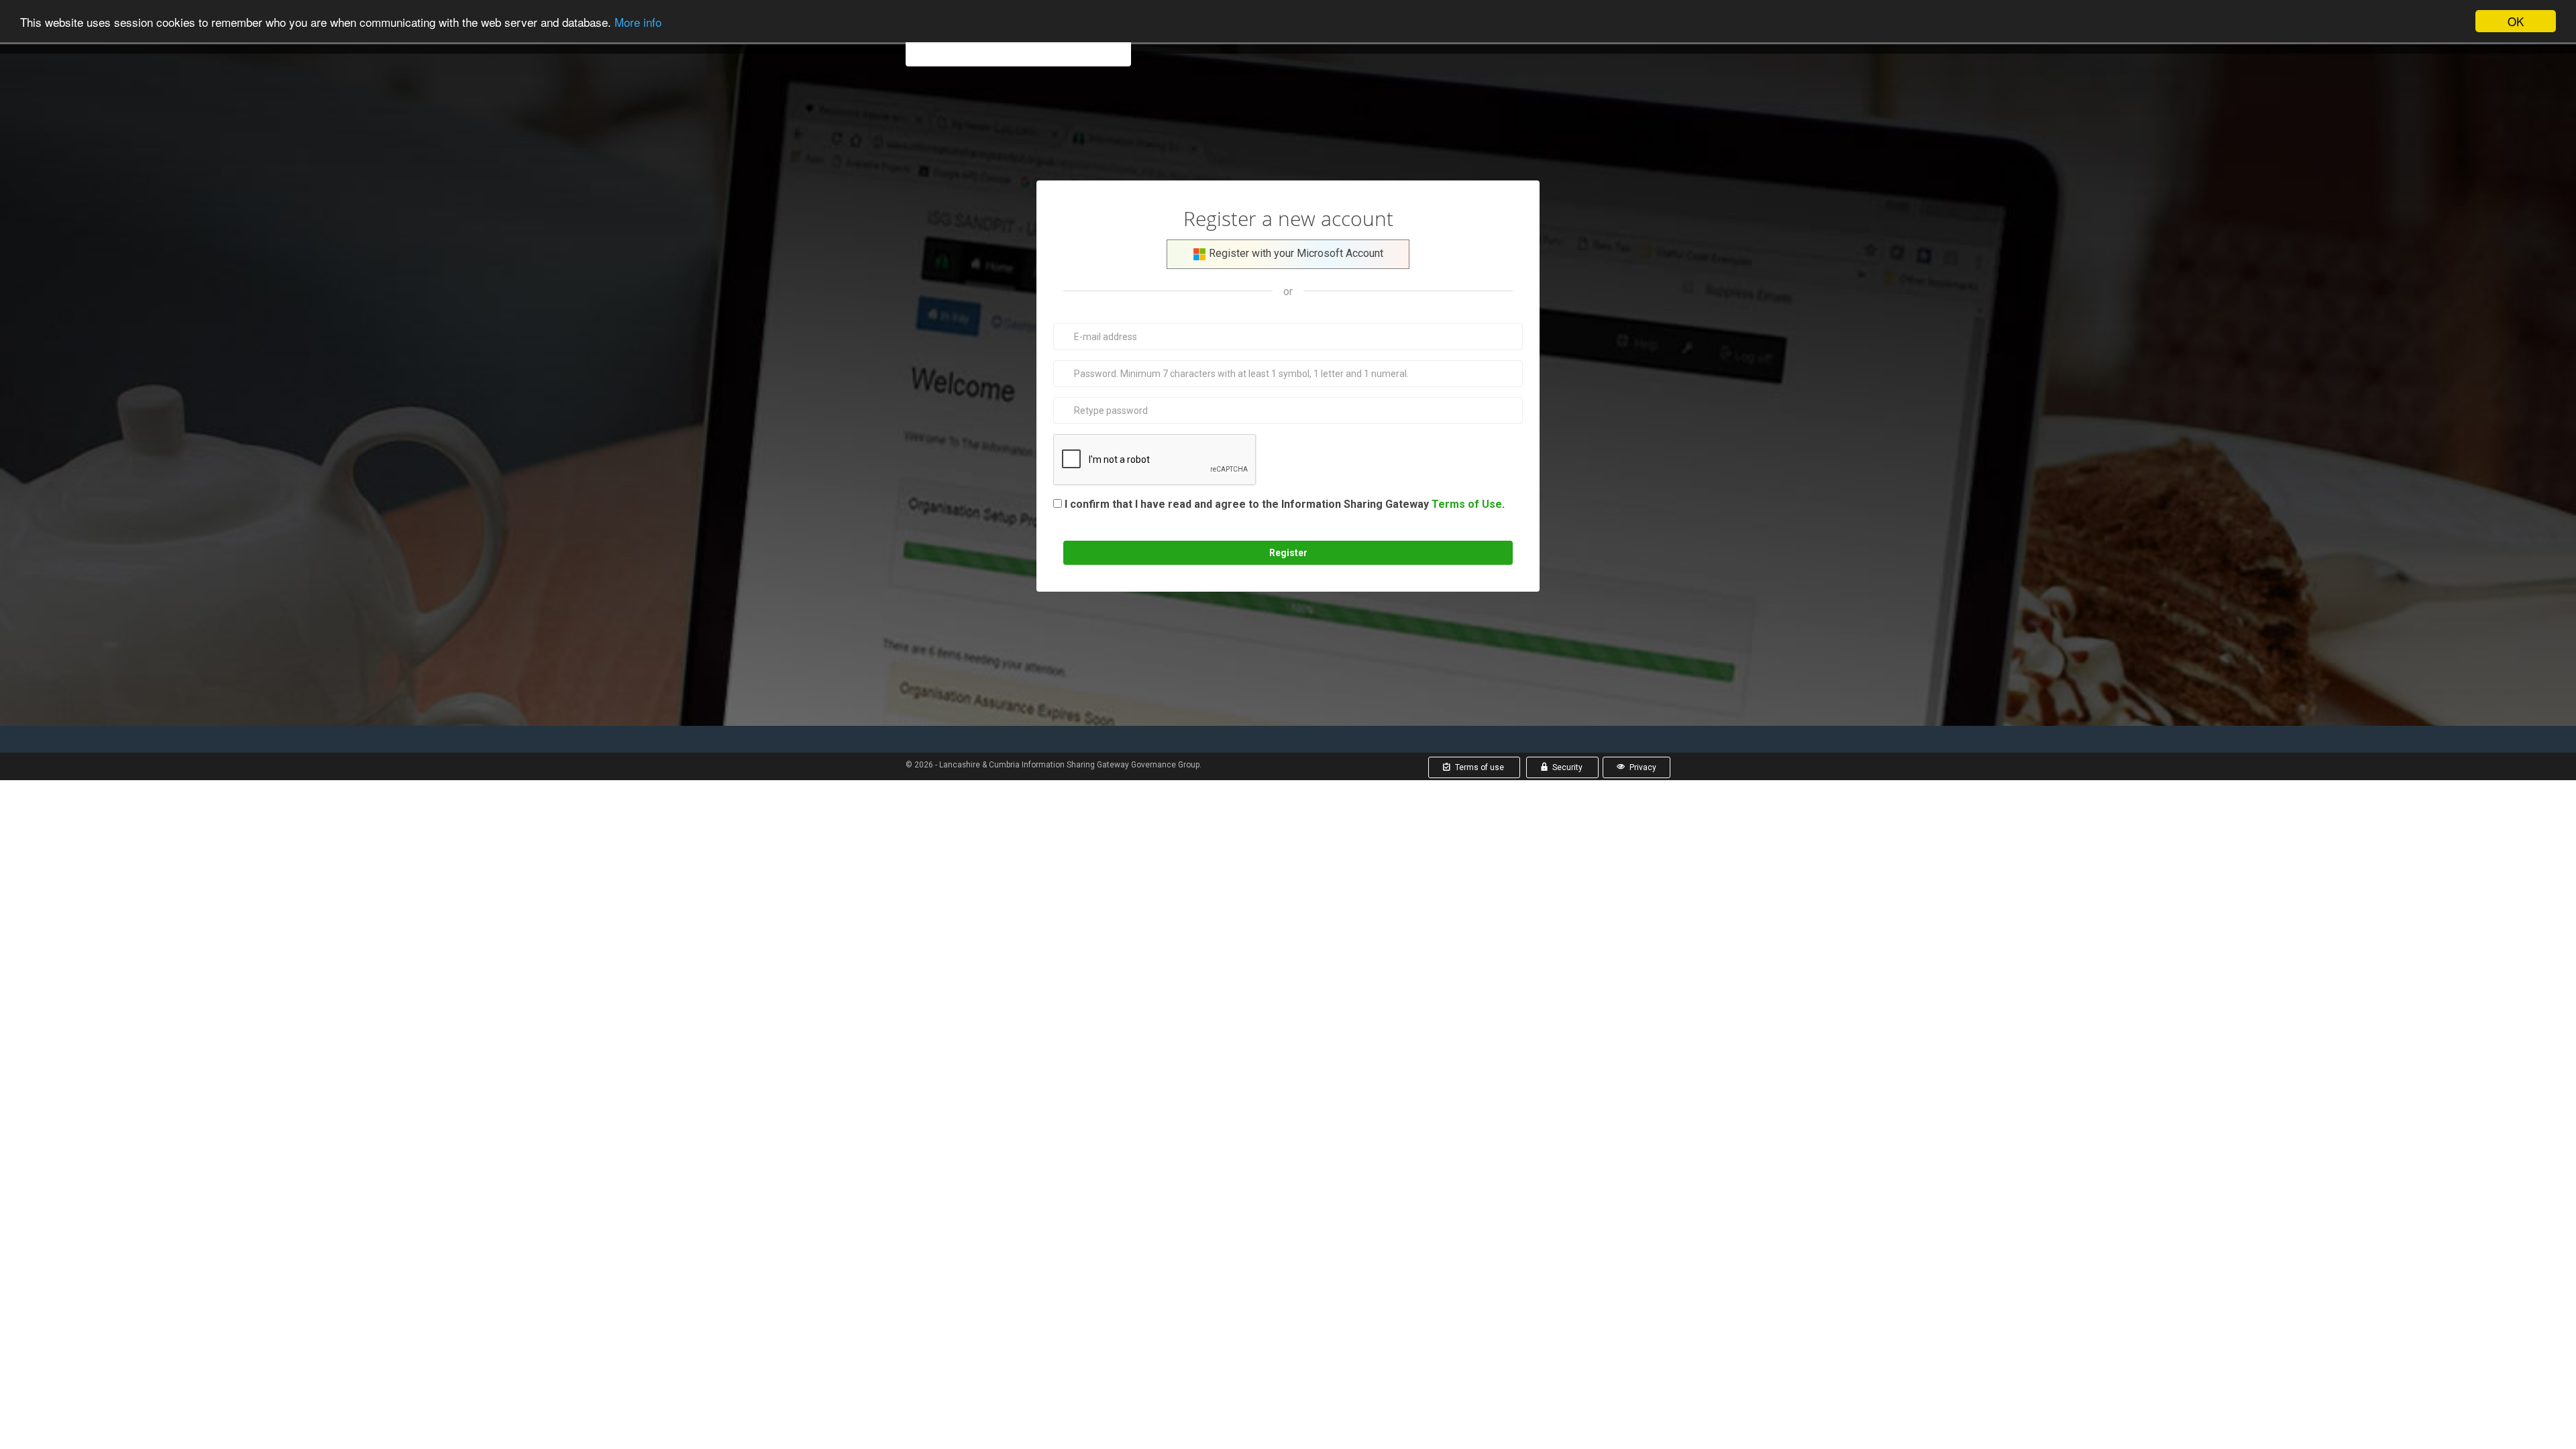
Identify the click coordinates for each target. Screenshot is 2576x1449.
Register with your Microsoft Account (1295, 253)
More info (638, 22)
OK (2516, 21)
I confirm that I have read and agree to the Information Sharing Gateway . (1282, 513)
